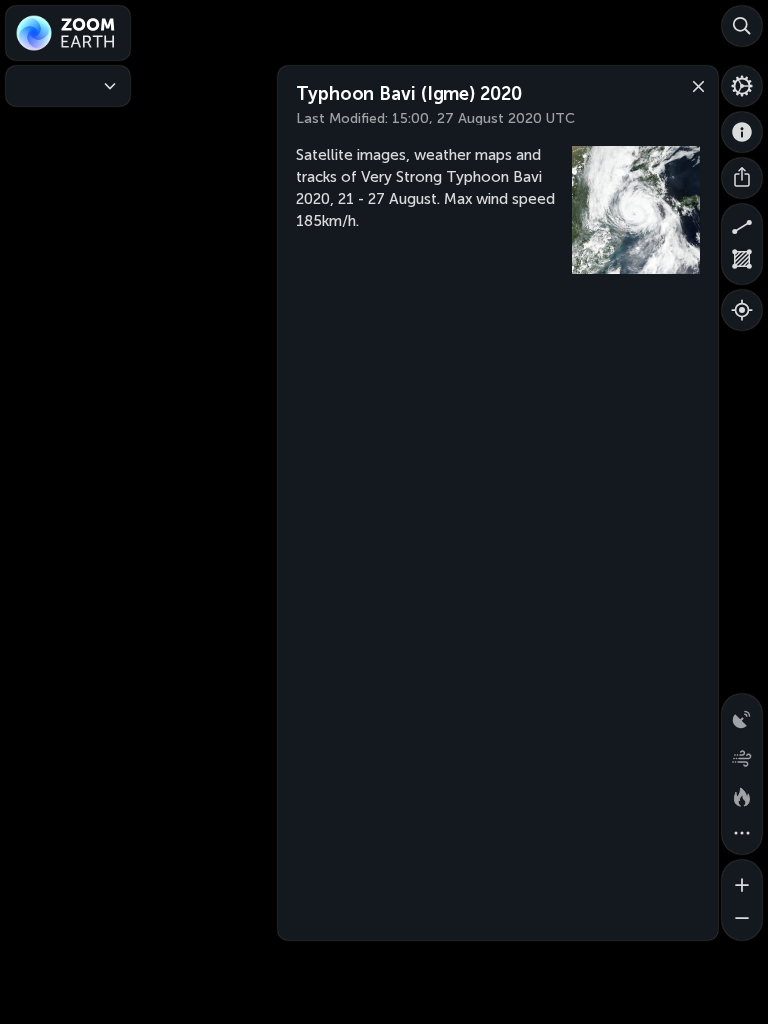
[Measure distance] (742, 224)
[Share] (742, 178)
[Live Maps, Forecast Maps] (68, 86)
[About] (742, 132)
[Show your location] (742, 310)
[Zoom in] (742, 880)
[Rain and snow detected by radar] (742, 714)
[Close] (694, 85)
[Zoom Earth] (68, 33)
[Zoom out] (742, 920)
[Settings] (742, 86)
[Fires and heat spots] (742, 794)
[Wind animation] (742, 754)
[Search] (742, 26)
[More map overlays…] (742, 834)
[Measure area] (742, 264)
